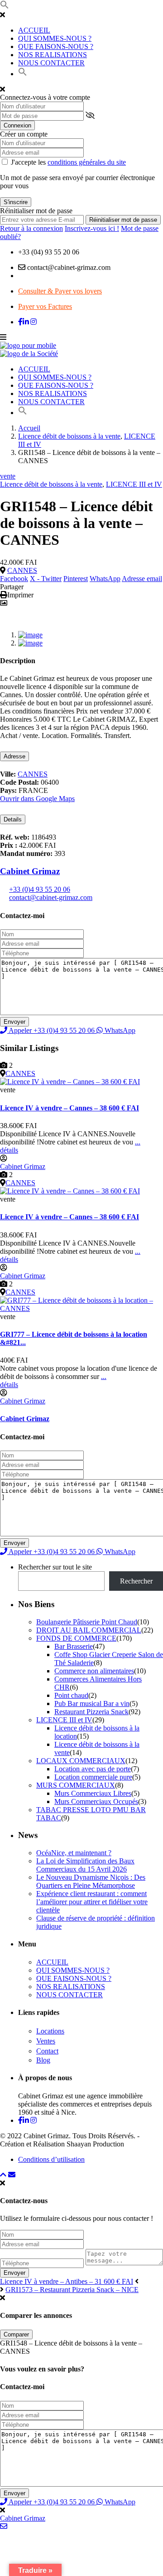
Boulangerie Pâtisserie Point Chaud (87, 1622)
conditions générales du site (87, 162)
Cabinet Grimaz (30, 871)
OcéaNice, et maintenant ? (74, 1853)
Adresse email (142, 579)
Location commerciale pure (93, 1777)
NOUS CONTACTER (51, 63)
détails (9, 1150)
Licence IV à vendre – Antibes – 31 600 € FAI (67, 2281)
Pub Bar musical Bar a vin (92, 1703)
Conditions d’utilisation (51, 2159)
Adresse (14, 756)
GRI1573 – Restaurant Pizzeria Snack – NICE (72, 2290)
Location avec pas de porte (93, 1769)
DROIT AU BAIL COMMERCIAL (89, 1630)
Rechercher (136, 1581)
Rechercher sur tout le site (55, 1567)
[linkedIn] (26, 322)
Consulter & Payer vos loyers (60, 291)
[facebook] (20, 322)
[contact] (12, 2175)
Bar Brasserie (74, 1646)
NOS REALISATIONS (53, 55)
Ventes (46, 2041)
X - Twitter (46, 579)
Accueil (29, 428)
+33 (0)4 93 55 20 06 (40, 889)
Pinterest (76, 579)
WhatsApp (105, 579)
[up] (3, 2175)
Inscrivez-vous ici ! (92, 228)
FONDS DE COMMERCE (76, 1638)
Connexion (17, 125)
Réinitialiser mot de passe (123, 220)
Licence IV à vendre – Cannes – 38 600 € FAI (70, 1108)
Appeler (51, 1030)
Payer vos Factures (45, 306)
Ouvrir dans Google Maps (37, 799)
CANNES (22, 570)
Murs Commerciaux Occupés (96, 1801)
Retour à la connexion (31, 228)
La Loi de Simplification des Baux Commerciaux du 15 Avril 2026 (85, 1865)
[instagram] (34, 322)
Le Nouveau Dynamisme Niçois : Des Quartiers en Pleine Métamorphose (91, 1881)
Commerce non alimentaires (94, 1671)
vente (8, 476)
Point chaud (71, 1695)
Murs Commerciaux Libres (93, 1793)
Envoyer (14, 2273)
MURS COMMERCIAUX (76, 1785)
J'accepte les (68, 162)
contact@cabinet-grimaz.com (51, 897)
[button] (5, 7)
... (138, 1142)
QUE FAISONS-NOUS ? (56, 46)
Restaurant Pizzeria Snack (91, 1712)
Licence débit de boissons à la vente (69, 436)
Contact (47, 2051)
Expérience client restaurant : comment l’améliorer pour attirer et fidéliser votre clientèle (92, 1902)
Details (13, 819)
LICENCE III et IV (134, 484)
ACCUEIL (34, 30)
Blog (43, 2060)
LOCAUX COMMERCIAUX (81, 1761)
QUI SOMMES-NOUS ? (55, 38)
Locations (50, 2031)
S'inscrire (16, 202)
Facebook (14, 579)
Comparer (16, 2334)
